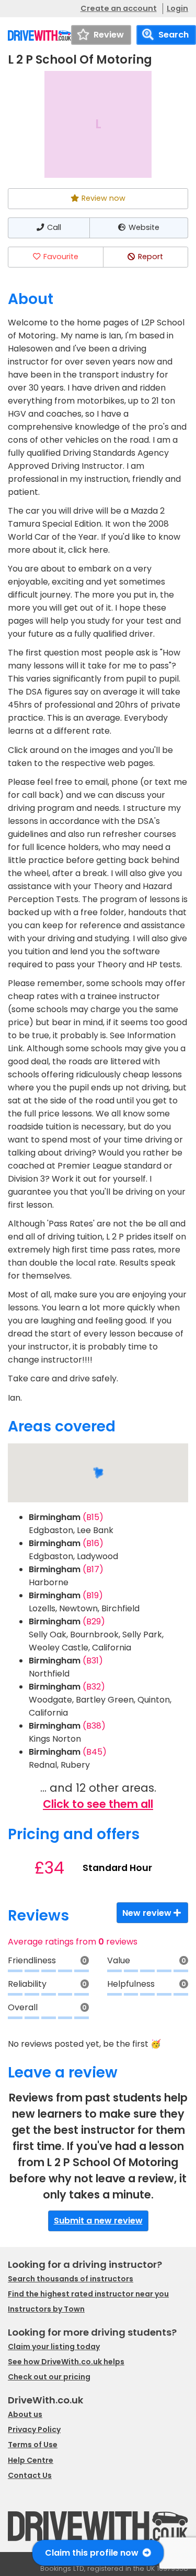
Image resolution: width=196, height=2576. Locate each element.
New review (147, 1913)
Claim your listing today (54, 2347)
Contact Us (30, 2475)
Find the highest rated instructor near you (88, 2294)
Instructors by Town (46, 2309)
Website (144, 227)
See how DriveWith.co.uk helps (66, 2362)
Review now (103, 198)
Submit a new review (98, 2221)
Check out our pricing (49, 2377)
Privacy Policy (34, 2429)
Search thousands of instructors (71, 2279)
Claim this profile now (93, 2553)
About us (25, 2414)
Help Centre (31, 2460)
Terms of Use (33, 2445)
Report (151, 257)
